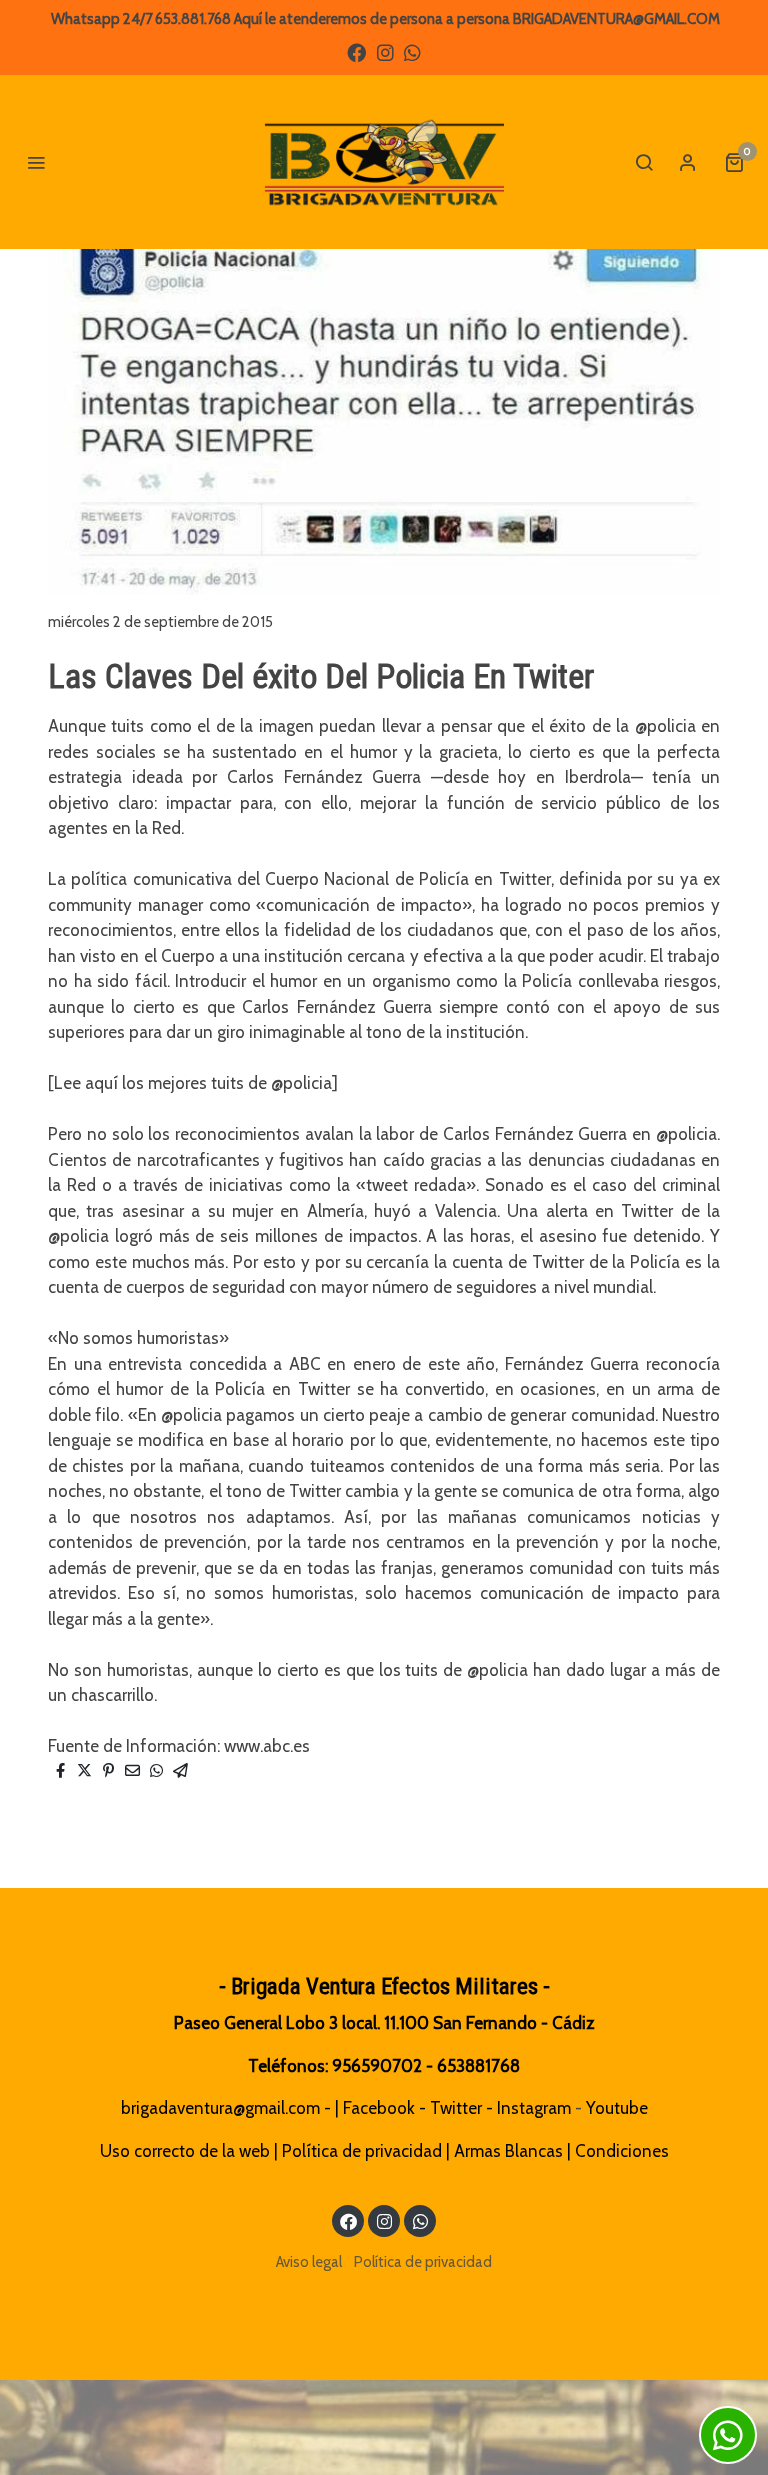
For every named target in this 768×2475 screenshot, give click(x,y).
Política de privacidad (362, 2151)
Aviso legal (309, 2262)
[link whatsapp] (412, 51)
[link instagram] (385, 51)
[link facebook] (356, 51)
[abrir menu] (36, 162)
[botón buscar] (644, 162)
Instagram (534, 2108)
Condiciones (622, 2151)
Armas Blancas (508, 2151)
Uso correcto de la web (185, 2151)
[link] (384, 162)
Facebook (379, 2108)
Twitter (456, 2108)
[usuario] (688, 162)
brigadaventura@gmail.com (220, 2108)
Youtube (617, 2108)
